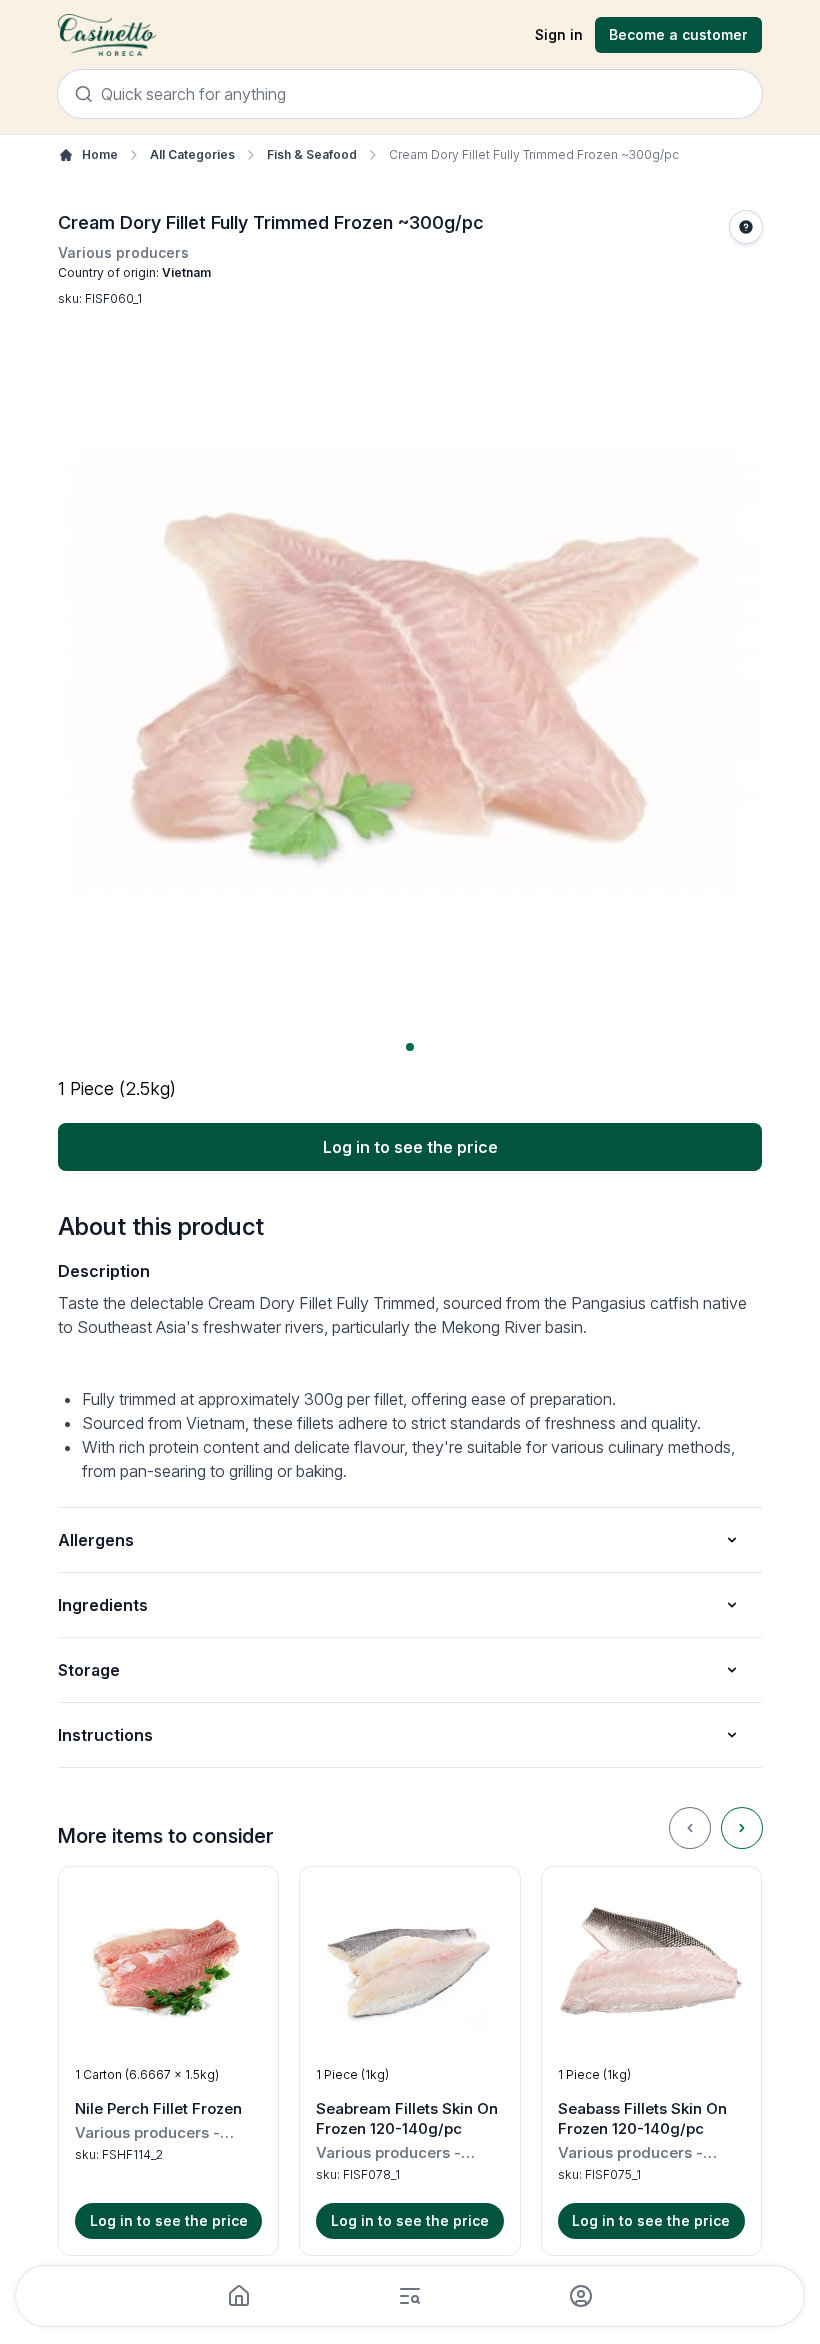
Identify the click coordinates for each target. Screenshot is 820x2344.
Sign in (559, 34)
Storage (89, 1670)
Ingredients (103, 1605)
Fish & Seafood (312, 154)
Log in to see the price (410, 1147)
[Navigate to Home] (107, 35)
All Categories (192, 154)
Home (100, 154)
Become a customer (678, 34)
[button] (168, 2061)
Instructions (105, 1735)
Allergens (96, 1540)
